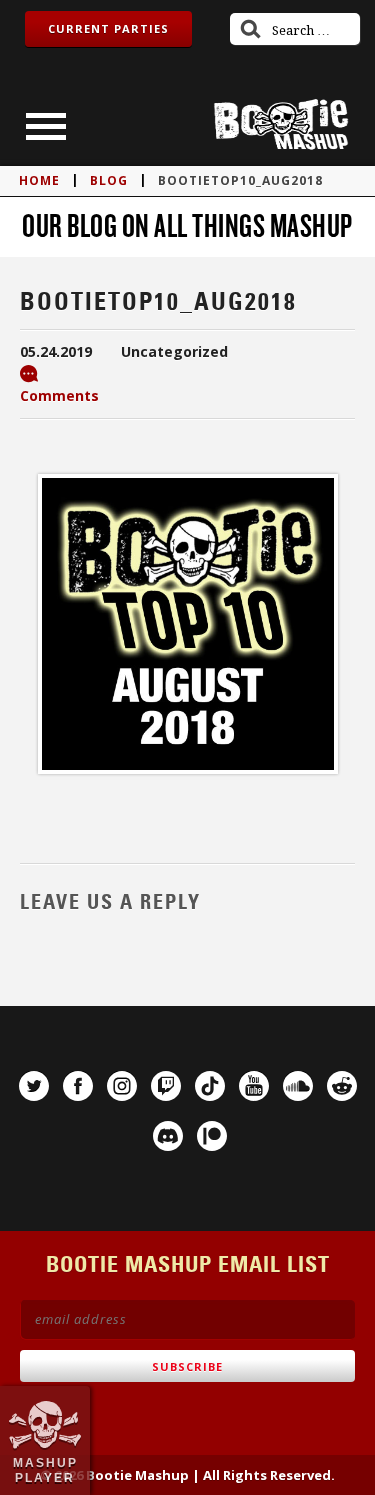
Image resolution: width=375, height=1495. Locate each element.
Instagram (122, 1086)
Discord (168, 1136)
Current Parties (108, 28)
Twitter (34, 1086)
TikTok (210, 1086)
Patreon (212, 1136)
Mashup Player (45, 1470)
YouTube (254, 1086)
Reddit (342, 1086)
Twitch (166, 1086)
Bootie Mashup (281, 124)
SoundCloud (298, 1086)
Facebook (78, 1086)
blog (109, 180)
